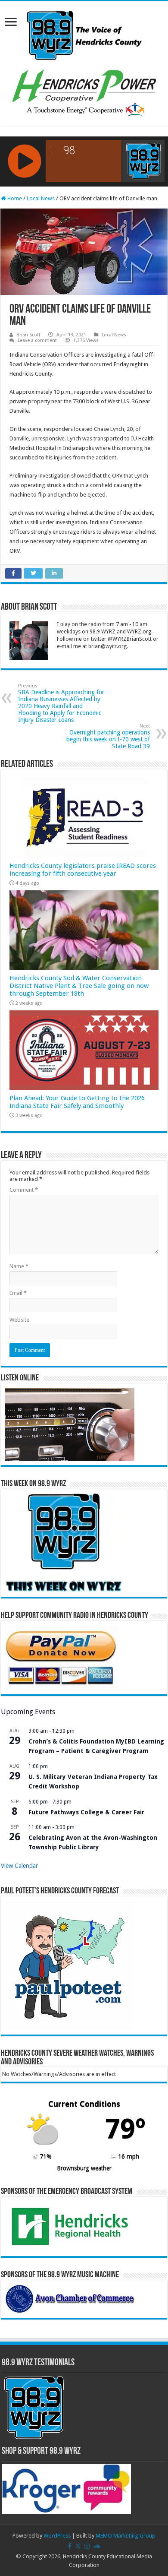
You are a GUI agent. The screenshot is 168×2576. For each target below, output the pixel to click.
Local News (41, 198)
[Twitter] (78, 2546)
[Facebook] (70, 2546)
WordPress (57, 2536)
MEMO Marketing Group (126, 2536)
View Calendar (19, 1866)
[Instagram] (87, 2546)
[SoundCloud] (97, 2546)
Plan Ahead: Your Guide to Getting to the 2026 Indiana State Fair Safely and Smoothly (77, 1102)
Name (19, 1266)
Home (14, 198)
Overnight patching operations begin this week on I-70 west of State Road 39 (108, 736)
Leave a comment (37, 340)
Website (19, 1320)
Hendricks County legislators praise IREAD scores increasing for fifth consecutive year (83, 870)
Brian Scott (28, 335)
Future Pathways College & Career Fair (86, 1812)
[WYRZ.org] (84, 34)
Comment (24, 1190)
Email (18, 1293)
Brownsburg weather (84, 2168)
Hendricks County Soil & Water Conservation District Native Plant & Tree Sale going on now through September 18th (79, 986)
